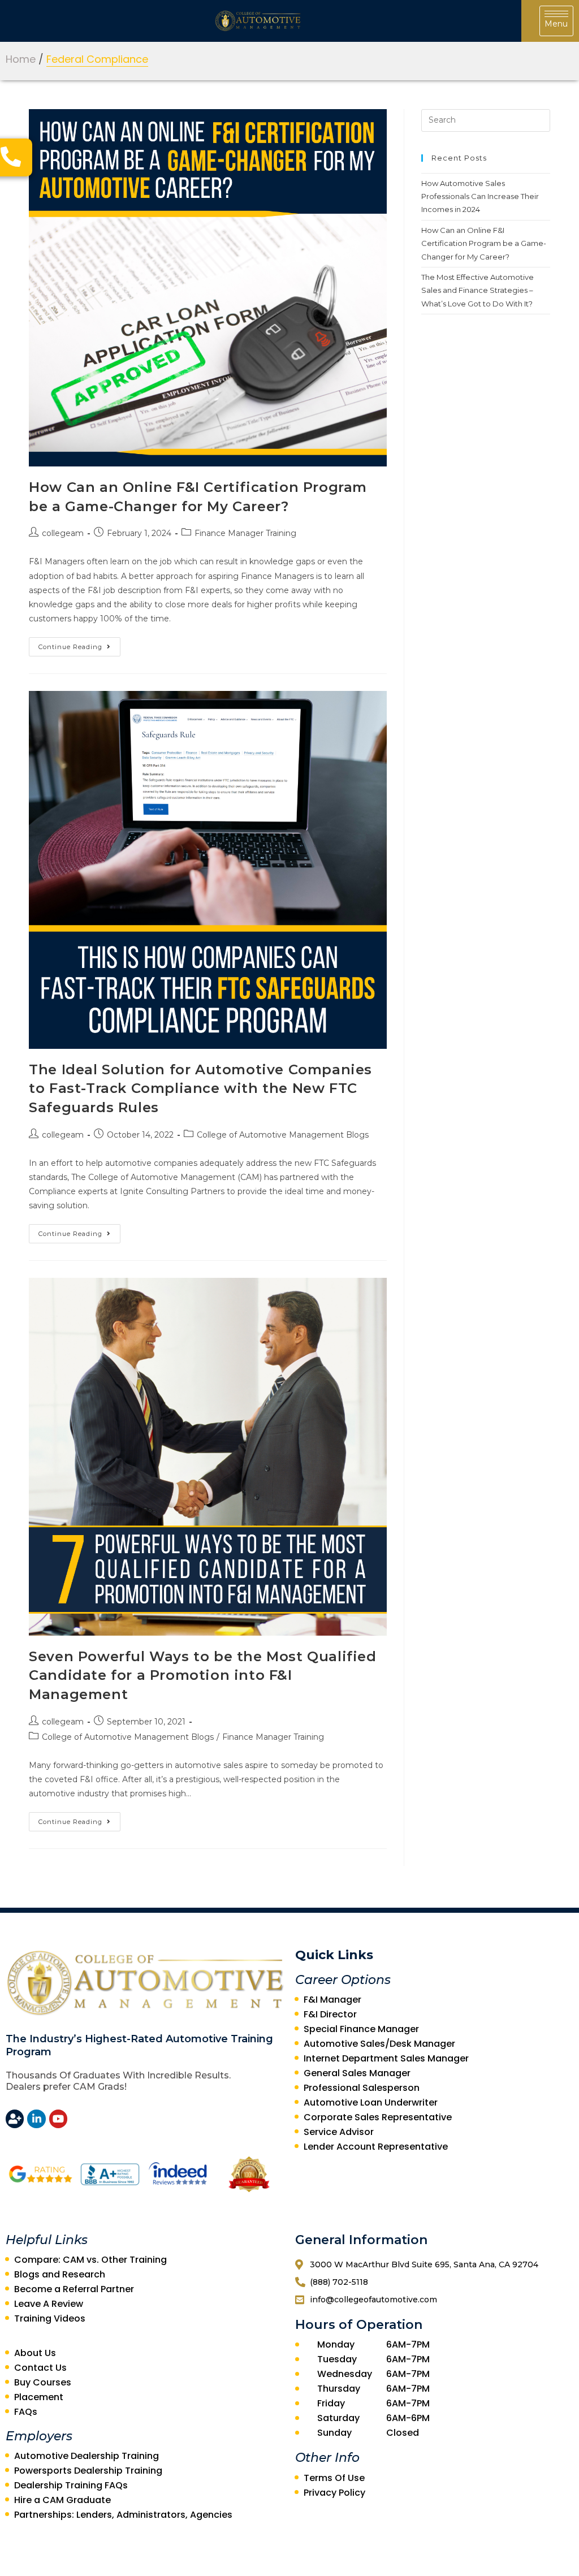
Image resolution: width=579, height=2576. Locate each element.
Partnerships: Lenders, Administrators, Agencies (123, 2515)
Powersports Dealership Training (88, 2471)
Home (21, 59)
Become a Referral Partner (74, 2289)
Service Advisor (339, 2132)
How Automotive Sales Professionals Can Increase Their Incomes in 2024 (480, 196)
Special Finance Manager (361, 2029)
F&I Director (330, 2014)
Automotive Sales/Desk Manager (379, 2044)
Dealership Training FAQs (71, 2485)
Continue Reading (70, 647)
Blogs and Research (60, 2274)
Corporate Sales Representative (378, 2117)
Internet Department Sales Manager (386, 2058)
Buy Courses (43, 2382)
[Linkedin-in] (36, 2119)
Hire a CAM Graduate (62, 2500)
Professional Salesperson (362, 2088)
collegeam (63, 533)
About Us (35, 2353)
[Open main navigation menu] (556, 21)
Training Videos (50, 2318)
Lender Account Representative (376, 2147)
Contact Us (40, 2368)
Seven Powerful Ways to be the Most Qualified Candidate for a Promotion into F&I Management (202, 1675)
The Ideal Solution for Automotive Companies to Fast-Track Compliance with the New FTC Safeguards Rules (200, 1088)
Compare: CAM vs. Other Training (90, 2260)
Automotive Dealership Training (87, 2456)
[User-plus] (15, 2119)
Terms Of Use (334, 2478)
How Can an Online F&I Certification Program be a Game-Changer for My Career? (484, 243)
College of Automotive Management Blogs (283, 1135)
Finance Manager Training (245, 533)
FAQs (26, 2412)
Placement (39, 2397)
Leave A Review (49, 2304)
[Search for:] (486, 119)
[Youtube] (58, 2119)
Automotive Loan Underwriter (371, 2102)
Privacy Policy (334, 2493)
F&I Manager (332, 2000)
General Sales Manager (357, 2073)
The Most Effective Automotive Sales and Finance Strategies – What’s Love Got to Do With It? (478, 290)
